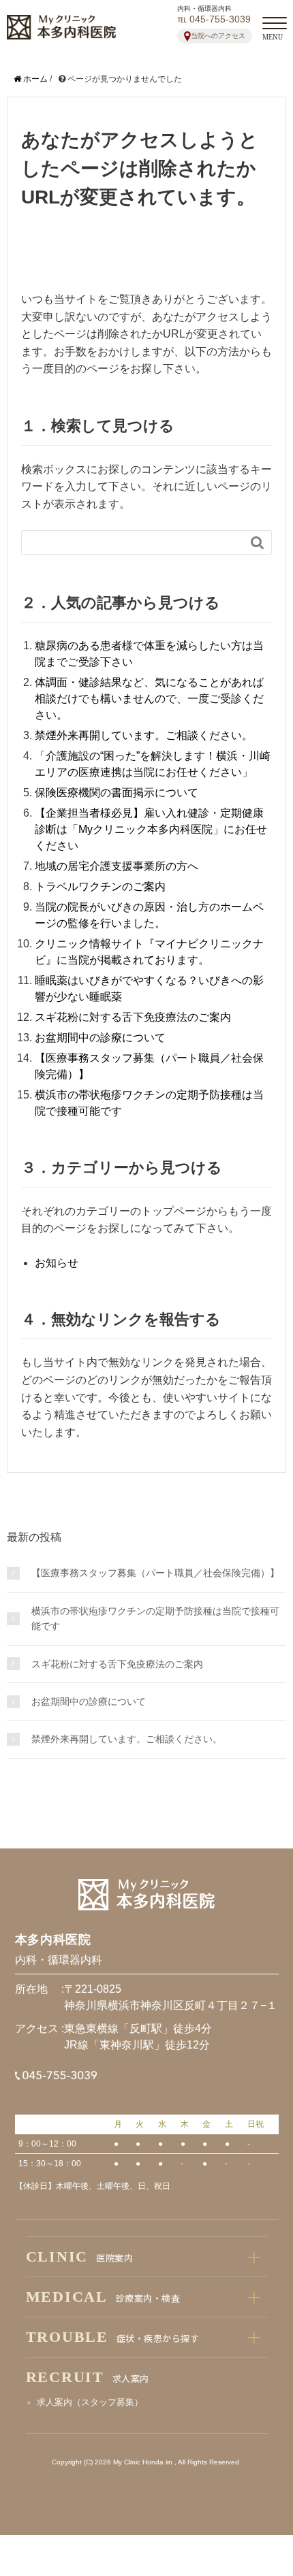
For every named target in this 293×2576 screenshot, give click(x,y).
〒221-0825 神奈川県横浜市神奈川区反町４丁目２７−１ (171, 1997)
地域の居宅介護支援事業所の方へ (117, 866)
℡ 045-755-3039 (214, 19)
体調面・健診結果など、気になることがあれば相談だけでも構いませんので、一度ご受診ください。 (149, 699)
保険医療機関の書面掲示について (117, 793)
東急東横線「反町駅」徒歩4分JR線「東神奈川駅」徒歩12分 (138, 2037)
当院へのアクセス (218, 36)
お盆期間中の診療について (100, 1038)
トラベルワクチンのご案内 (100, 886)
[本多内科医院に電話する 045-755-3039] (66, 2079)
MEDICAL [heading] (103, 2297)
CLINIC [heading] (80, 2256)
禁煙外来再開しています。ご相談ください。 (144, 735)
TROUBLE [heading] (113, 2337)
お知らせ (57, 1263)
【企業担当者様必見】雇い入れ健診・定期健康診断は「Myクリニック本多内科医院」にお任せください (151, 829)
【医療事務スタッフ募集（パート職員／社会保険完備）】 (155, 1573)
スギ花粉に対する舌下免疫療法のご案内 (133, 1017)
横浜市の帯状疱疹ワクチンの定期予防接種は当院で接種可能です (155, 1618)
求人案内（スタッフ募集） (90, 2402)
